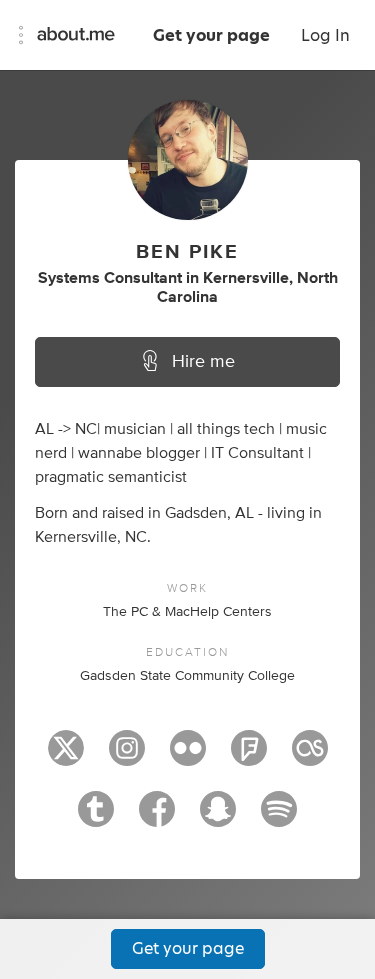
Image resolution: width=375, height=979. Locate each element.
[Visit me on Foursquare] (249, 757)
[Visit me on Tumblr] (96, 818)
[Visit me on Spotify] (279, 818)
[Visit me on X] (66, 757)
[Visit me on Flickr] (188, 757)
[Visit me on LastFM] (310, 757)
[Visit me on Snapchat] (218, 818)
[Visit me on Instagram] (127, 757)
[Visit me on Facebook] (157, 818)
